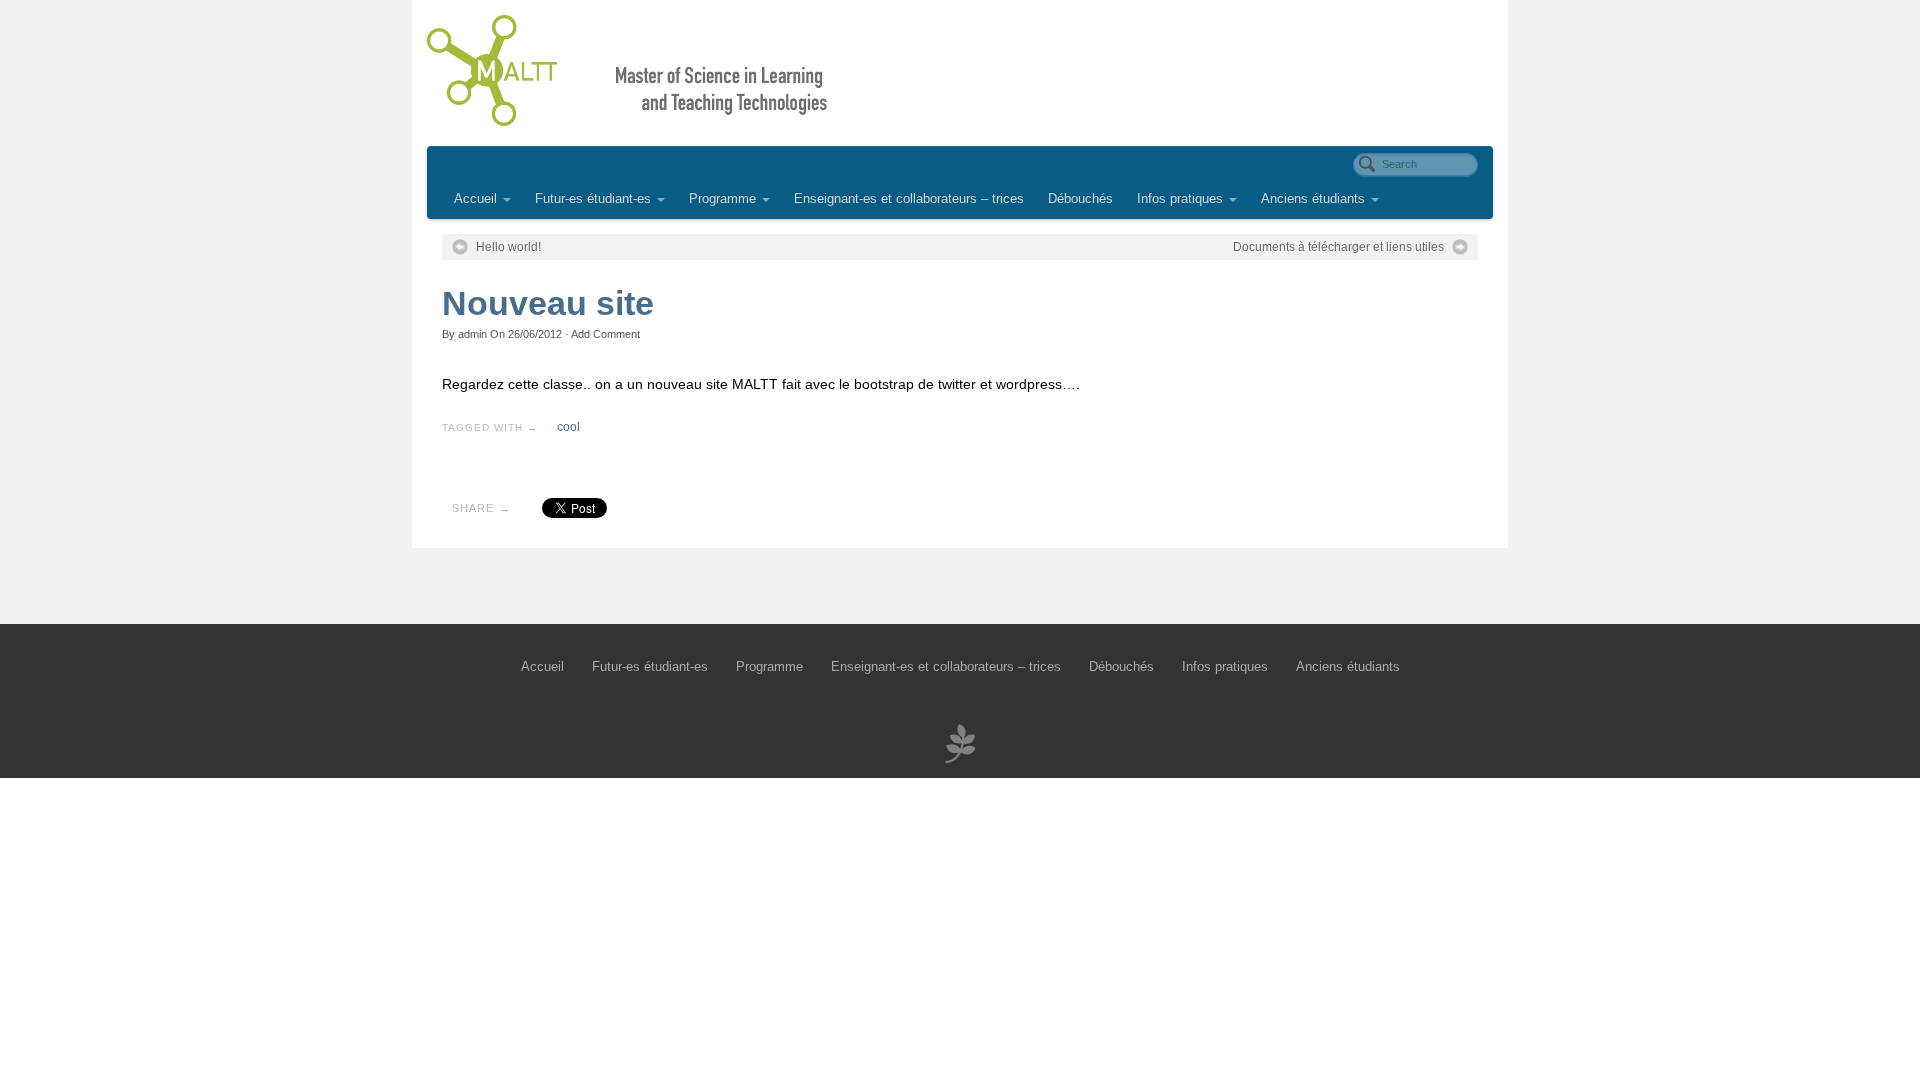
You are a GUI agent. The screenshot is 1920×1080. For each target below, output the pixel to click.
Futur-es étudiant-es (593, 199)
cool (568, 427)
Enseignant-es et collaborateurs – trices (909, 199)
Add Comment (605, 334)
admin (472, 334)
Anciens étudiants (1313, 199)
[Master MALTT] (960, 70)
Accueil (475, 199)
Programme (722, 199)
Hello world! (508, 247)
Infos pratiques (1180, 199)
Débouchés (1080, 199)
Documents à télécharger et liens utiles (1338, 247)
